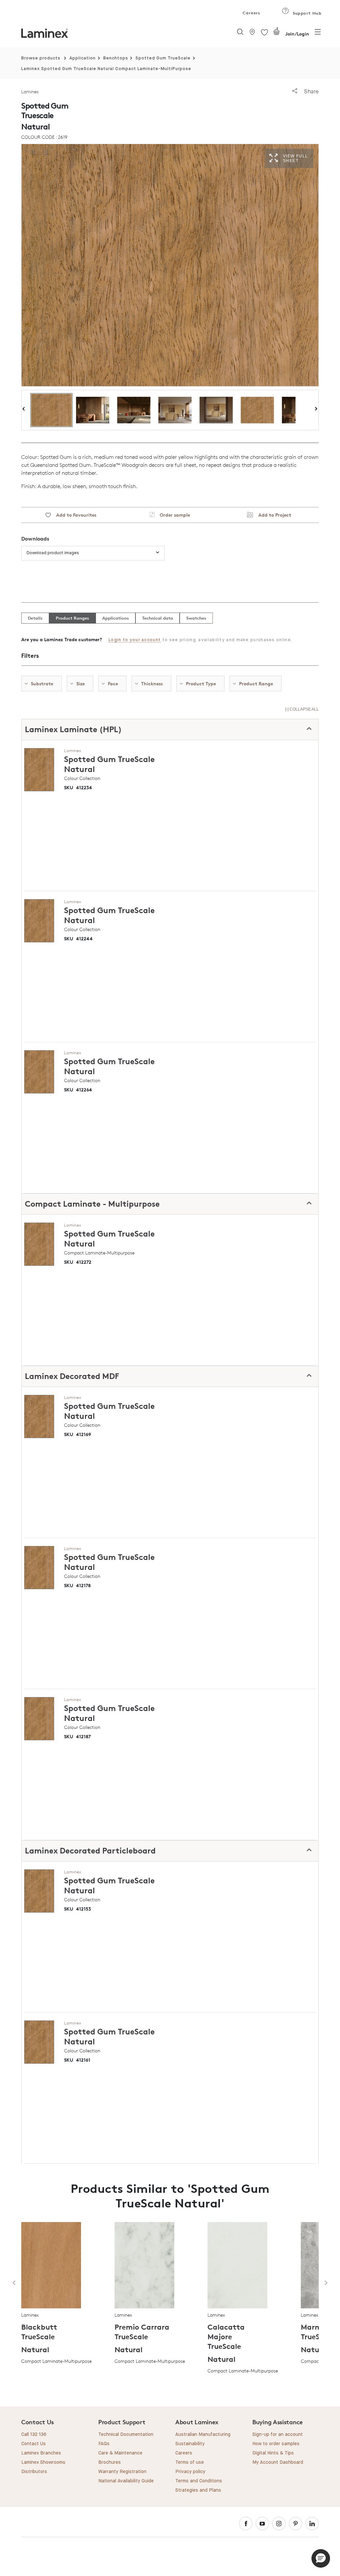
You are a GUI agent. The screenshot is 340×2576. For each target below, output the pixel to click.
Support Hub (306, 13)
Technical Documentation (126, 2435)
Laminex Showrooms (43, 2462)
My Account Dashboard (278, 2462)
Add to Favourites (74, 515)
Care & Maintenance (120, 2453)
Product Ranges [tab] (72, 618)
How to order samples (276, 2444)
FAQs (104, 2444)
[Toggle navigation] (318, 34)
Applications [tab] (116, 618)
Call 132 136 (34, 2435)
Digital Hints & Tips (273, 2453)
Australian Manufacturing (203, 2435)
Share (311, 91)
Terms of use (190, 2462)
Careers (251, 13)
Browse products (41, 58)
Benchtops (116, 58)
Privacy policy (190, 2472)
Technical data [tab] (158, 618)
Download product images (53, 553)
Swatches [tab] (196, 618)
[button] (321, 2558)
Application (83, 58)
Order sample (172, 515)
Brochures (110, 2462)
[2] (277, 34)
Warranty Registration (122, 2472)
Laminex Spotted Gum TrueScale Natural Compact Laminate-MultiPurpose (106, 69)
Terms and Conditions (199, 2481)
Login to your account (135, 640)
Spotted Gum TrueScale (163, 58)
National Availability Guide (126, 2481)
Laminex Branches (41, 2453)
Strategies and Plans (198, 2490)
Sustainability (190, 2444)
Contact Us (34, 2444)
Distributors (34, 2472)
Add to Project (272, 515)
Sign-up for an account (278, 2435)
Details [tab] (35, 618)
